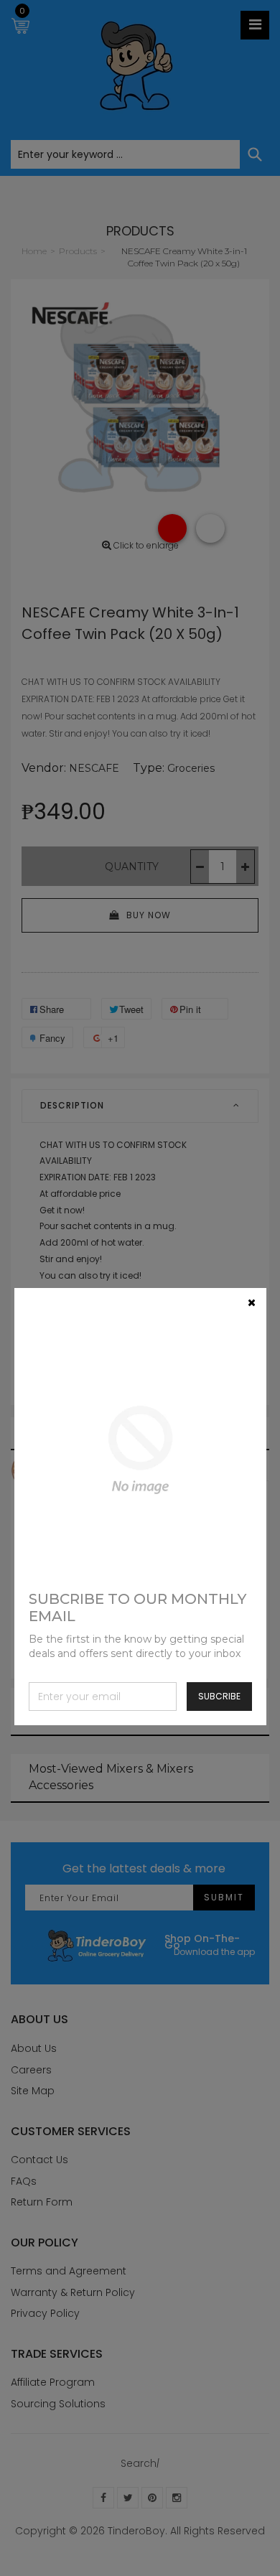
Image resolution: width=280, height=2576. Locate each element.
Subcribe (219, 1696)
